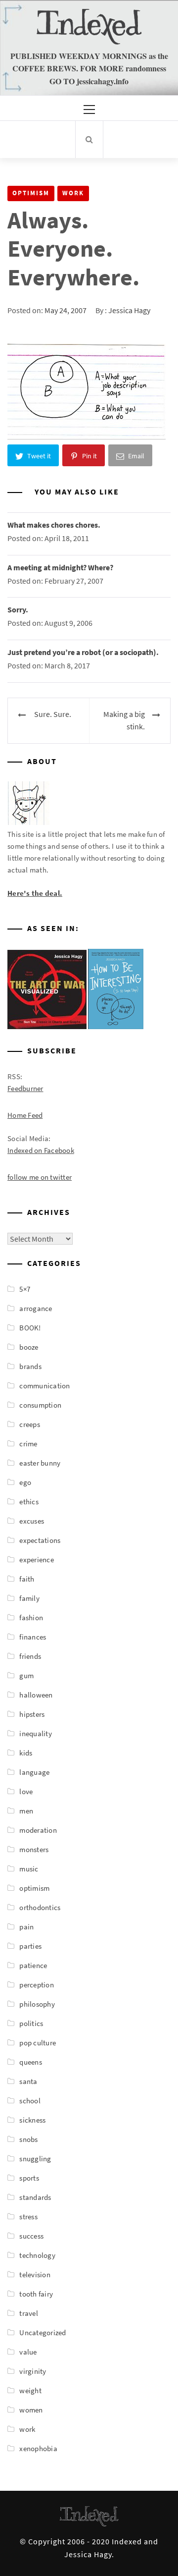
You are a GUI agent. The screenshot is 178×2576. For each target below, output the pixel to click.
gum (26, 1675)
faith (27, 1579)
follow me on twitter (40, 1177)
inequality (36, 1733)
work (73, 193)
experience (37, 1560)
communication (44, 1386)
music (29, 1869)
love (26, 1791)
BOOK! (30, 1328)
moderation (38, 1830)
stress (28, 2217)
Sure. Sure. (53, 714)
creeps (30, 1424)
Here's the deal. (35, 893)
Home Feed (25, 1115)
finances (33, 1637)
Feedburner (25, 1088)
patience (33, 1965)
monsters (34, 1849)
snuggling (35, 2159)
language (34, 1772)
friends (30, 1656)
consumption (40, 1405)
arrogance (36, 1308)
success (31, 2236)
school (30, 2101)
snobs (28, 2139)
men (26, 1811)
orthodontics (40, 1907)
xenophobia (38, 2448)
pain (26, 1927)
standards (35, 2197)
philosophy (37, 2004)
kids (26, 1753)
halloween (36, 1695)
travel (29, 2313)
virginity (33, 2371)
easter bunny (40, 1463)
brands (30, 1366)
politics (31, 2023)
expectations (40, 1540)
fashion (31, 1617)
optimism (31, 193)
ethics (29, 1502)
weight (30, 2390)
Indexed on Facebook (41, 1150)
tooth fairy (36, 2294)
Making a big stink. (124, 720)
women (31, 2410)
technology (37, 2255)
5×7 (25, 1289)
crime (28, 1444)
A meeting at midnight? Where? (60, 567)
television (35, 2275)
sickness (32, 2120)
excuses (32, 1521)
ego (25, 1482)
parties (30, 1946)
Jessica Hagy (129, 310)
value (28, 2352)
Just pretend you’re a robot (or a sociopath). (83, 652)
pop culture (38, 2043)
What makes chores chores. (54, 525)
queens (31, 2062)
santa (28, 2081)
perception (37, 1985)
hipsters (32, 1714)
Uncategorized (43, 2332)
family (29, 1598)
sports (29, 2178)
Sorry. (18, 609)
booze (29, 1347)
